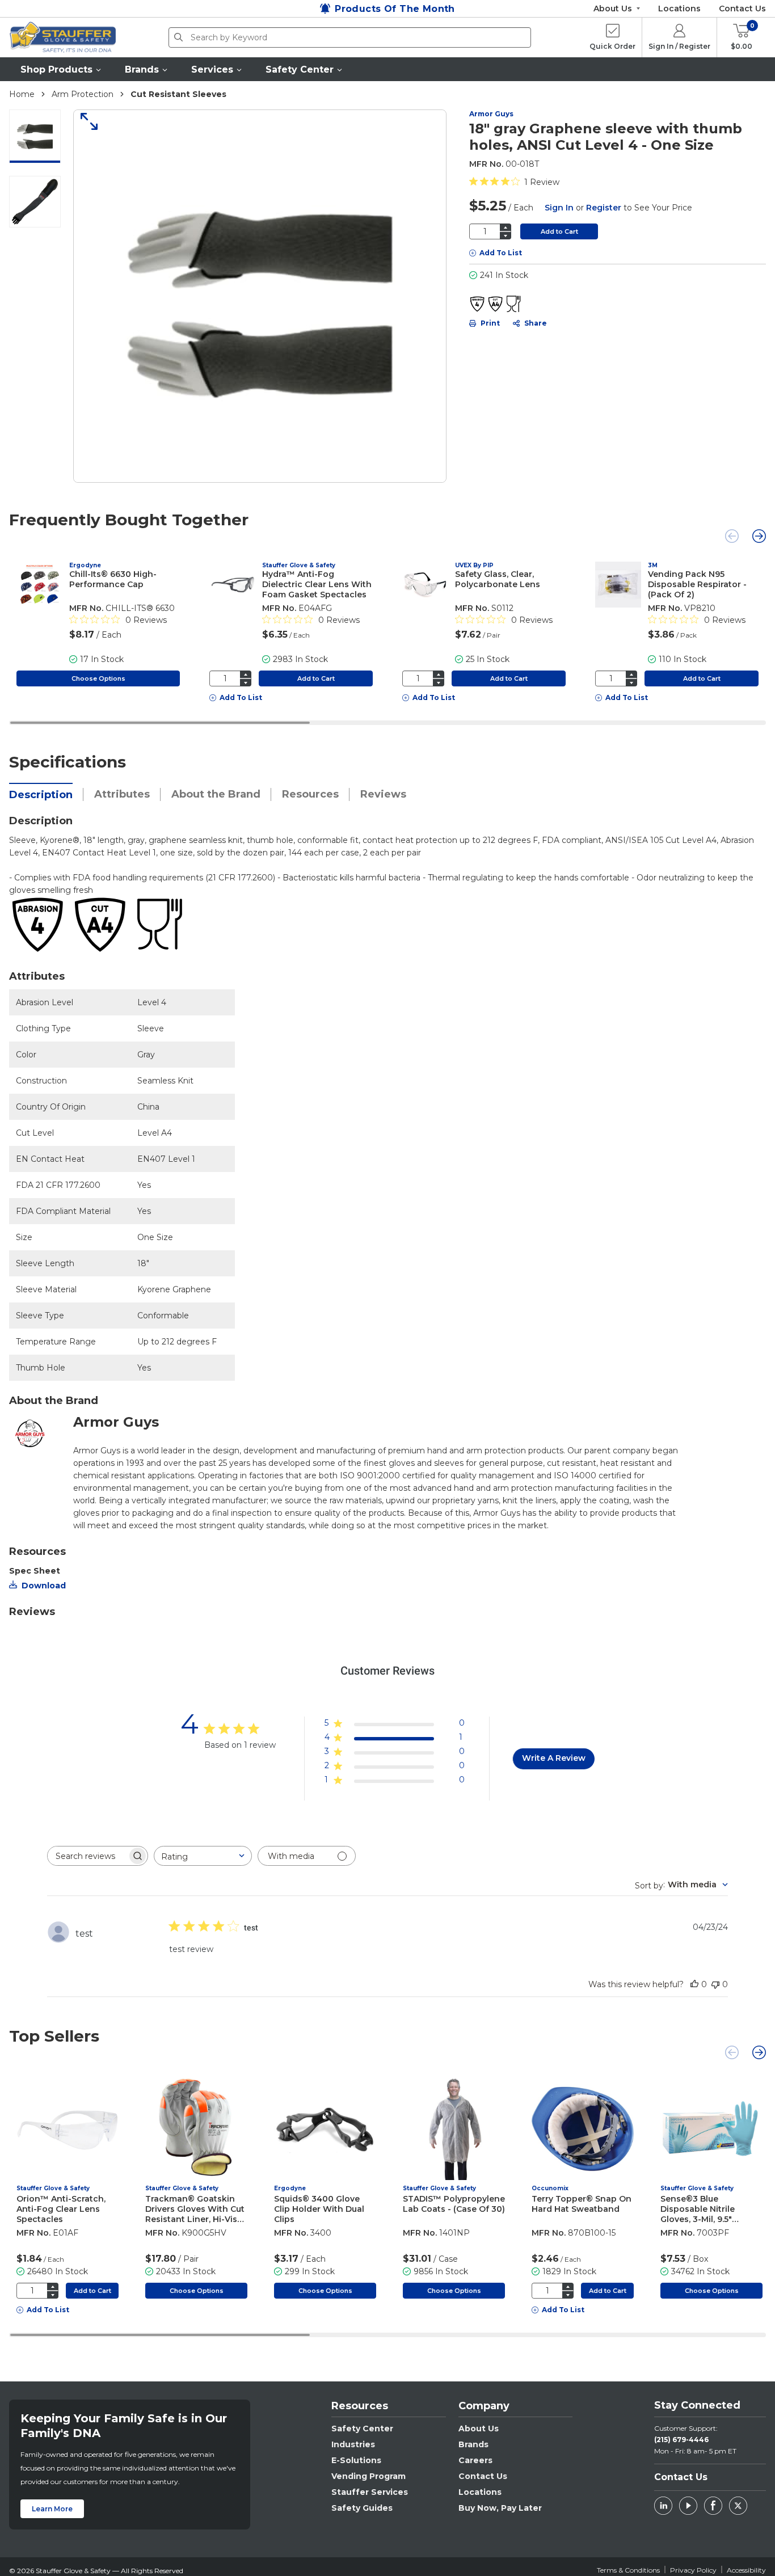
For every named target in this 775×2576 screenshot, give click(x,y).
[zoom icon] (85, 121)
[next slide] (759, 536)
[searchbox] (87, 1856)
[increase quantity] (506, 227)
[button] (61, 69)
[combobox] (203, 1856)
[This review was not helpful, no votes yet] (715, 1984)
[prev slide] (732, 536)
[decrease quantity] (506, 236)
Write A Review (554, 1758)
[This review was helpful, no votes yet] (694, 1984)
